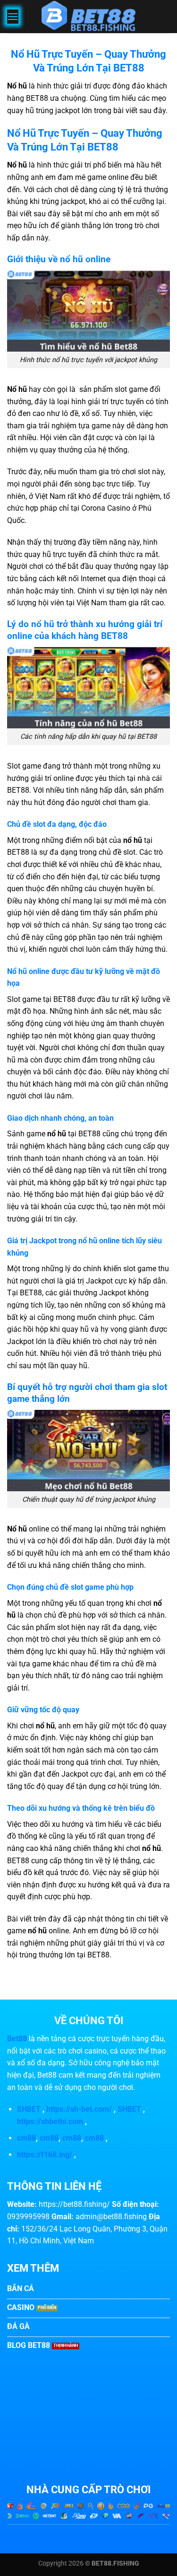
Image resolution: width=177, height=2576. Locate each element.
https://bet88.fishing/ (74, 2204)
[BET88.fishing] (89, 17)
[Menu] (13, 16)
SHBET (29, 2109)
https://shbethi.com (50, 2121)
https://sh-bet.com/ (79, 2109)
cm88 (26, 2138)
